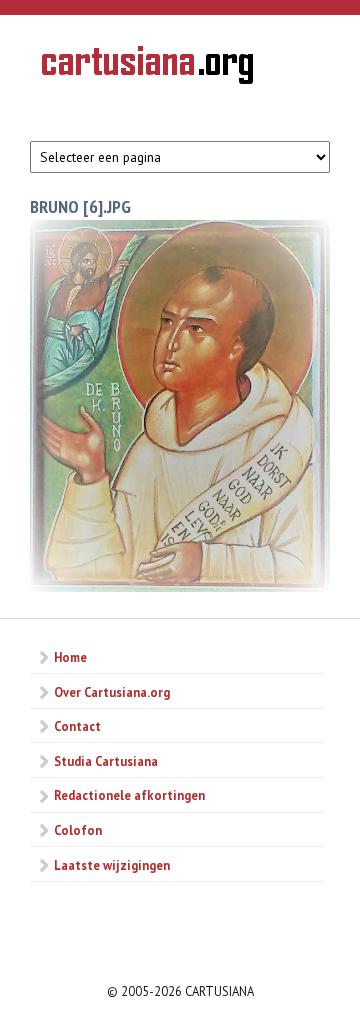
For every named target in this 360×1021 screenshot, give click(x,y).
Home (70, 657)
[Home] (147, 68)
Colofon (78, 830)
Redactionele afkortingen (129, 795)
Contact (77, 726)
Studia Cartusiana (106, 761)
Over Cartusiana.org (112, 692)
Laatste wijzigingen (112, 865)
